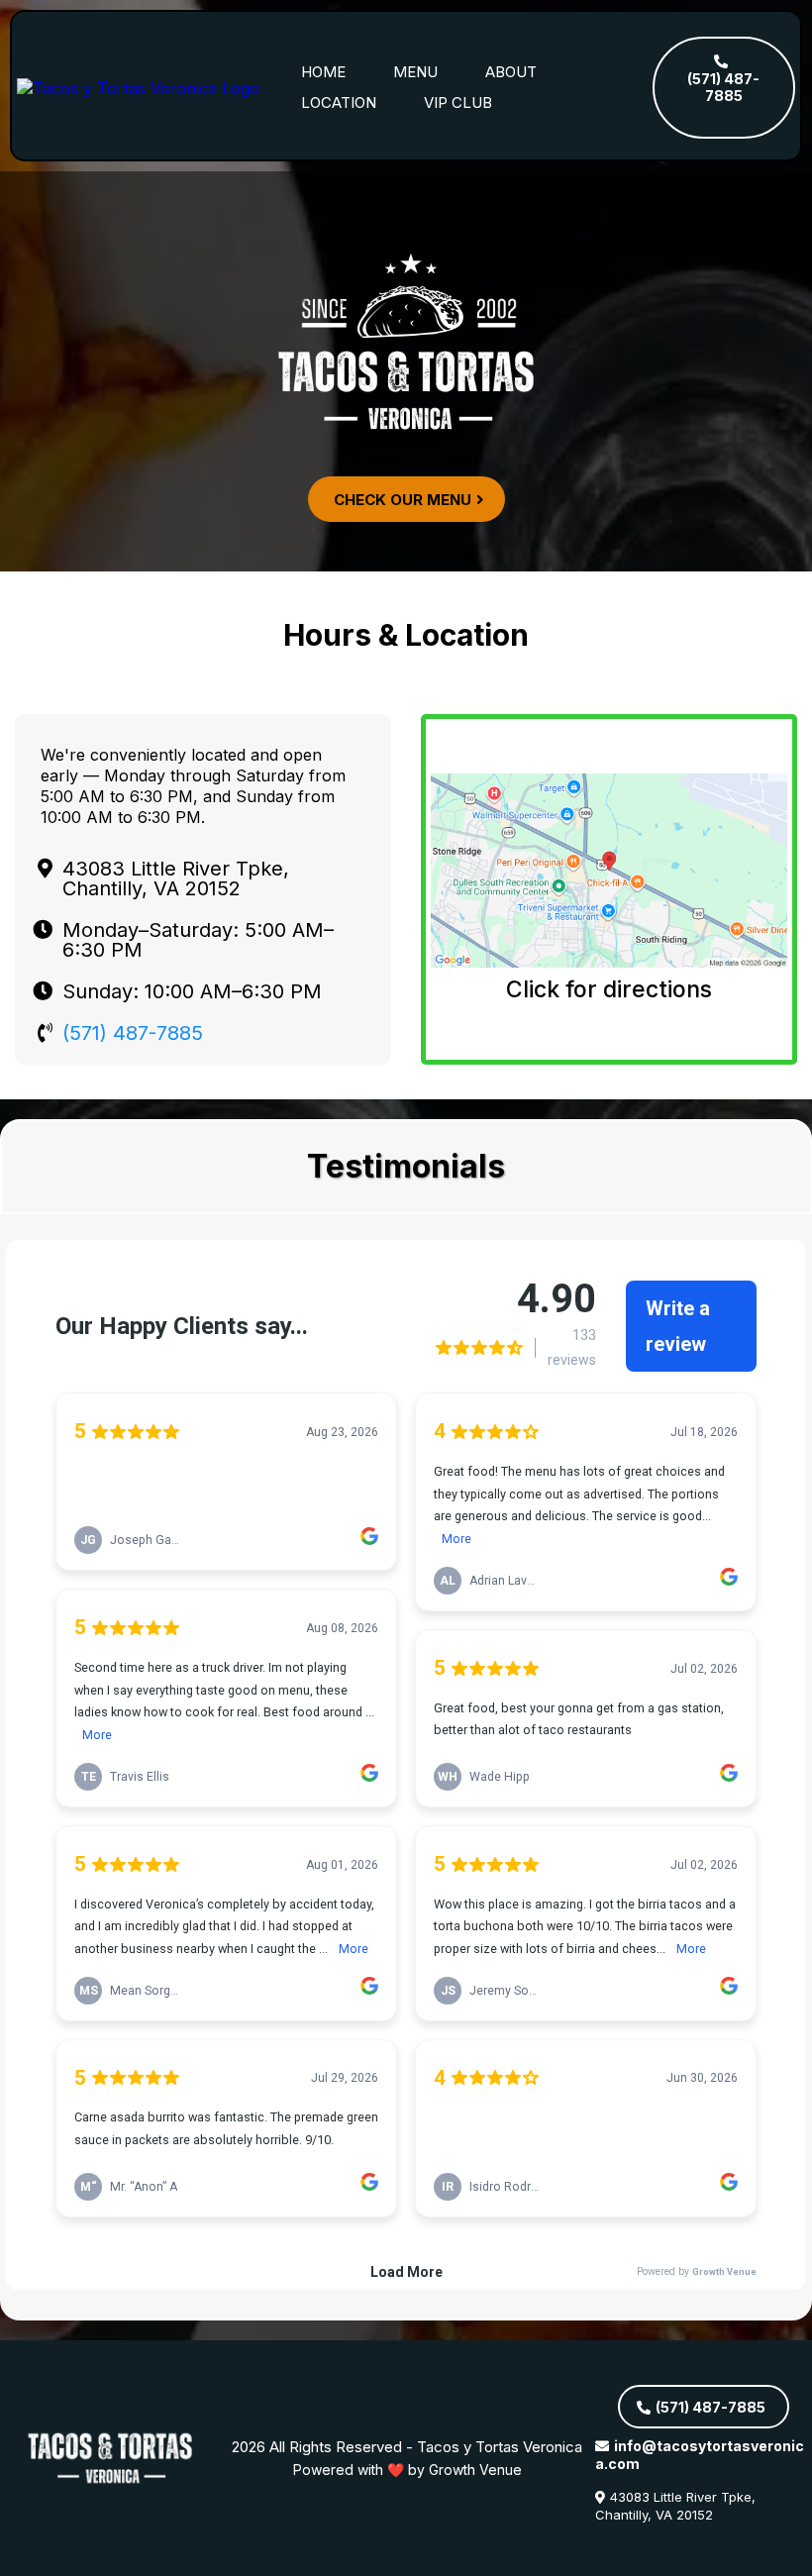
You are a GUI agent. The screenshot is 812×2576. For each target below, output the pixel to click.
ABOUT (511, 72)
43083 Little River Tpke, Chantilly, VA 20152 (675, 2506)
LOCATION (339, 103)
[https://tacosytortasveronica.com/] (138, 86)
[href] (609, 871)
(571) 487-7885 (133, 1033)
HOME (323, 72)
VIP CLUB (458, 103)
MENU (415, 72)
